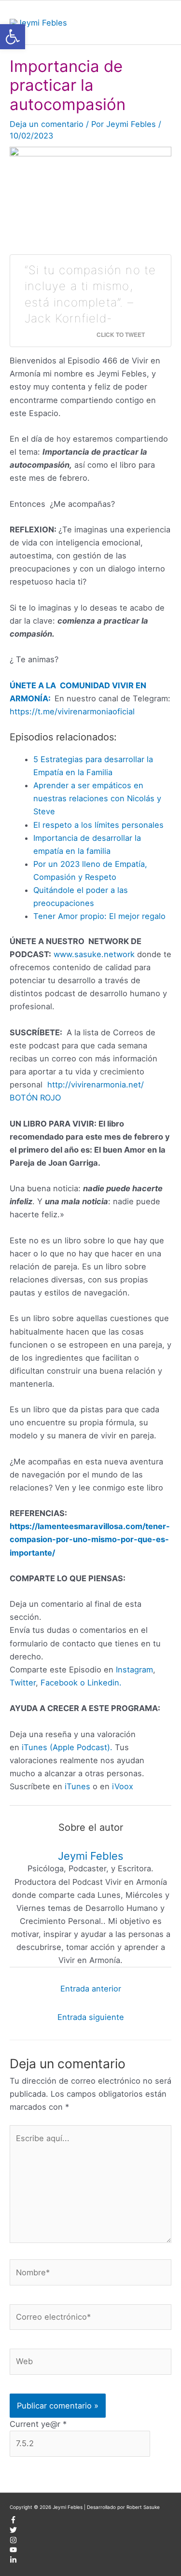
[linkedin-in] (13, 2562)
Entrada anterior (91, 1989)
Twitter (23, 1683)
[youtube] (13, 2551)
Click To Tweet (121, 334)
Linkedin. (104, 1683)
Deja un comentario (47, 124)
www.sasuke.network (94, 954)
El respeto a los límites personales (98, 825)
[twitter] (13, 2532)
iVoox (123, 1786)
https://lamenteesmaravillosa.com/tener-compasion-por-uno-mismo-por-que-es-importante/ (90, 1539)
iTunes (76, 1786)
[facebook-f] (13, 2521)
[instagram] (13, 2542)
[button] (13, 37)
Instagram (134, 1670)
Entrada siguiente (91, 2017)
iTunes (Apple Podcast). (67, 1747)
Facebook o (63, 1683)
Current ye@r (38, 2424)
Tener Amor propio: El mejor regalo (99, 916)
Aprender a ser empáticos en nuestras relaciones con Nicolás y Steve (97, 798)
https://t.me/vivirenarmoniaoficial (72, 711)
